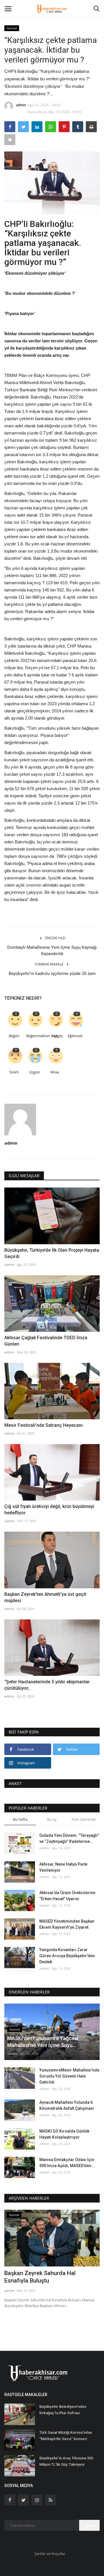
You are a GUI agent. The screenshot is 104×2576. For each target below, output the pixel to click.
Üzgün (34, 1072)
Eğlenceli (75, 1036)
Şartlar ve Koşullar (50, 2554)
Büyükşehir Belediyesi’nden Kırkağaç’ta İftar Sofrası (63, 2410)
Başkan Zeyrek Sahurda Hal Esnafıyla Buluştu (40, 2277)
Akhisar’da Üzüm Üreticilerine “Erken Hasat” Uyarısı (67, 1896)
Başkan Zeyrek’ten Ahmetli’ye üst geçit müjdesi (45, 1597)
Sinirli (14, 1072)
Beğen (14, 1036)
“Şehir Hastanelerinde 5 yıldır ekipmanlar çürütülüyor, (47, 1685)
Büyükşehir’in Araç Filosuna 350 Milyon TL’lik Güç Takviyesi (66, 2461)
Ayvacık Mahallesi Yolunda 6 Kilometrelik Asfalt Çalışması (67, 2105)
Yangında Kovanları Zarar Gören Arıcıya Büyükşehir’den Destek (67, 1956)
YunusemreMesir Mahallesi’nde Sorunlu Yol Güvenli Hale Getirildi (69, 2076)
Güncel (12, 28)
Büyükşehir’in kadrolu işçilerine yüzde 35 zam (52, 974)
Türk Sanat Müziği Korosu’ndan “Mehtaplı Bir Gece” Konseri (66, 2436)
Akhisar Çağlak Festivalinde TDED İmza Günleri (46, 1341)
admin (21, 105)
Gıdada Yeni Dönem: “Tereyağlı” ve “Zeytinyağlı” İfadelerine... (69, 1838)
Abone (89, 2525)
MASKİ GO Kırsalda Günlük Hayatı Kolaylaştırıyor (64, 2134)
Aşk (55, 1036)
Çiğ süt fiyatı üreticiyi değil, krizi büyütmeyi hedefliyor (49, 1510)
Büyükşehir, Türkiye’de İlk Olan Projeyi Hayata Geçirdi (52, 1253)
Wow (55, 1072)
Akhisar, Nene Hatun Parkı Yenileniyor (63, 1867)
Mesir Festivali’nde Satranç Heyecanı (43, 1425)
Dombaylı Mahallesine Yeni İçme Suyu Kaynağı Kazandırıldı (52, 951)
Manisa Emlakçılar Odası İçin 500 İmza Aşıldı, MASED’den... (67, 2163)
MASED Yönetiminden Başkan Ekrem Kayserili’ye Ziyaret (67, 1924)
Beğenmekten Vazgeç (35, 1036)
